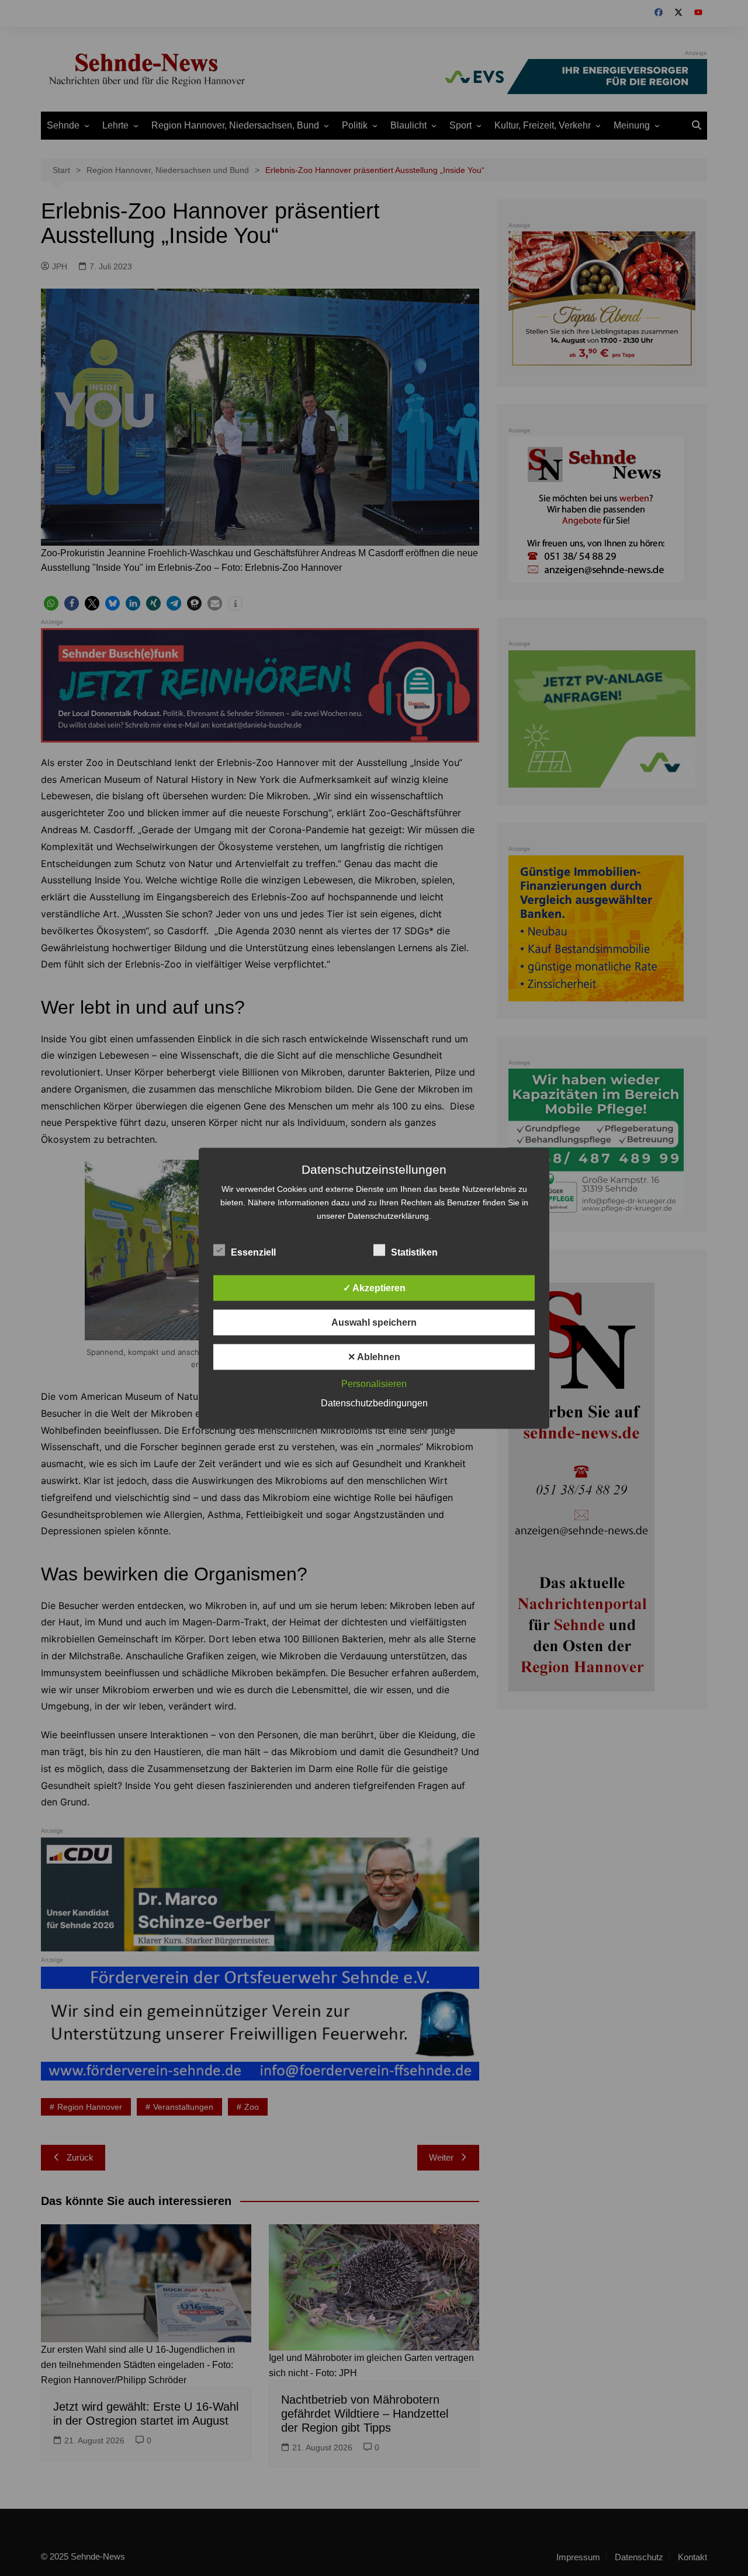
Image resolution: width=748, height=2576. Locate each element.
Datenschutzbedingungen (374, 1403)
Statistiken (414, 1252)
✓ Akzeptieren (374, 1287)
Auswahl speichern (374, 1322)
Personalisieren (374, 1383)
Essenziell (253, 1252)
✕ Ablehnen (374, 1356)
